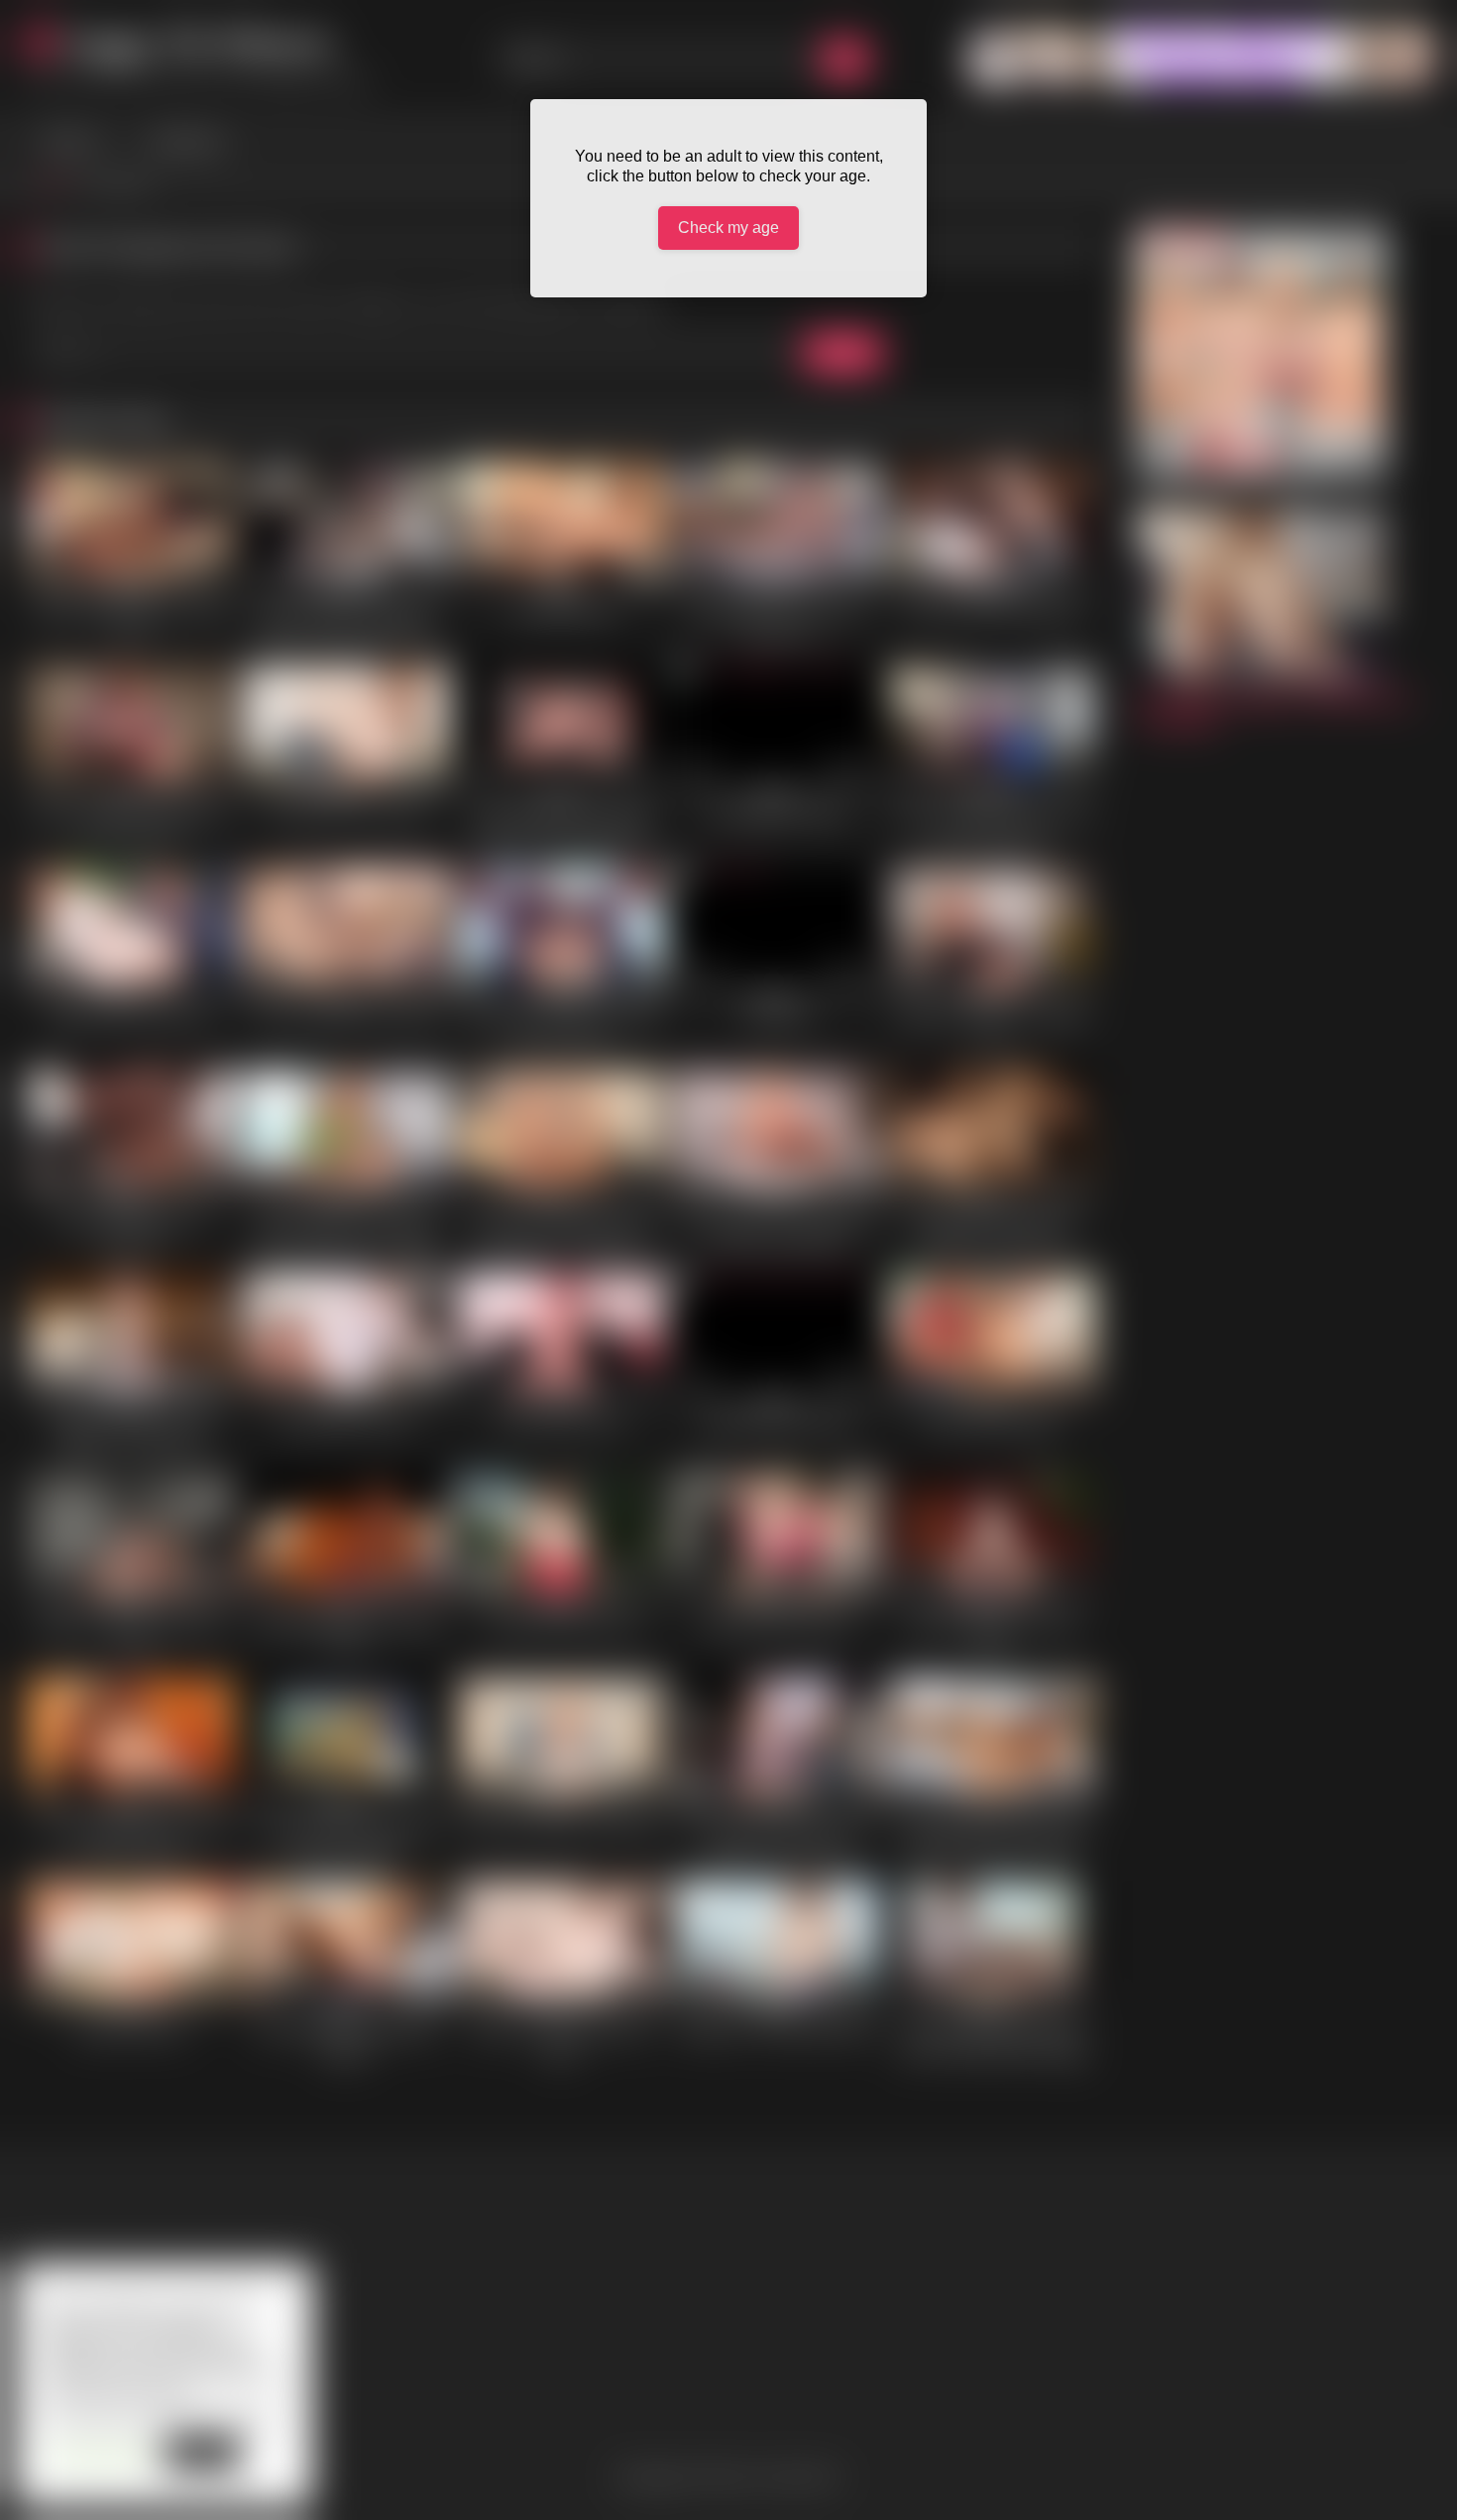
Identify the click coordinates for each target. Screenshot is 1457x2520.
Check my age (728, 228)
